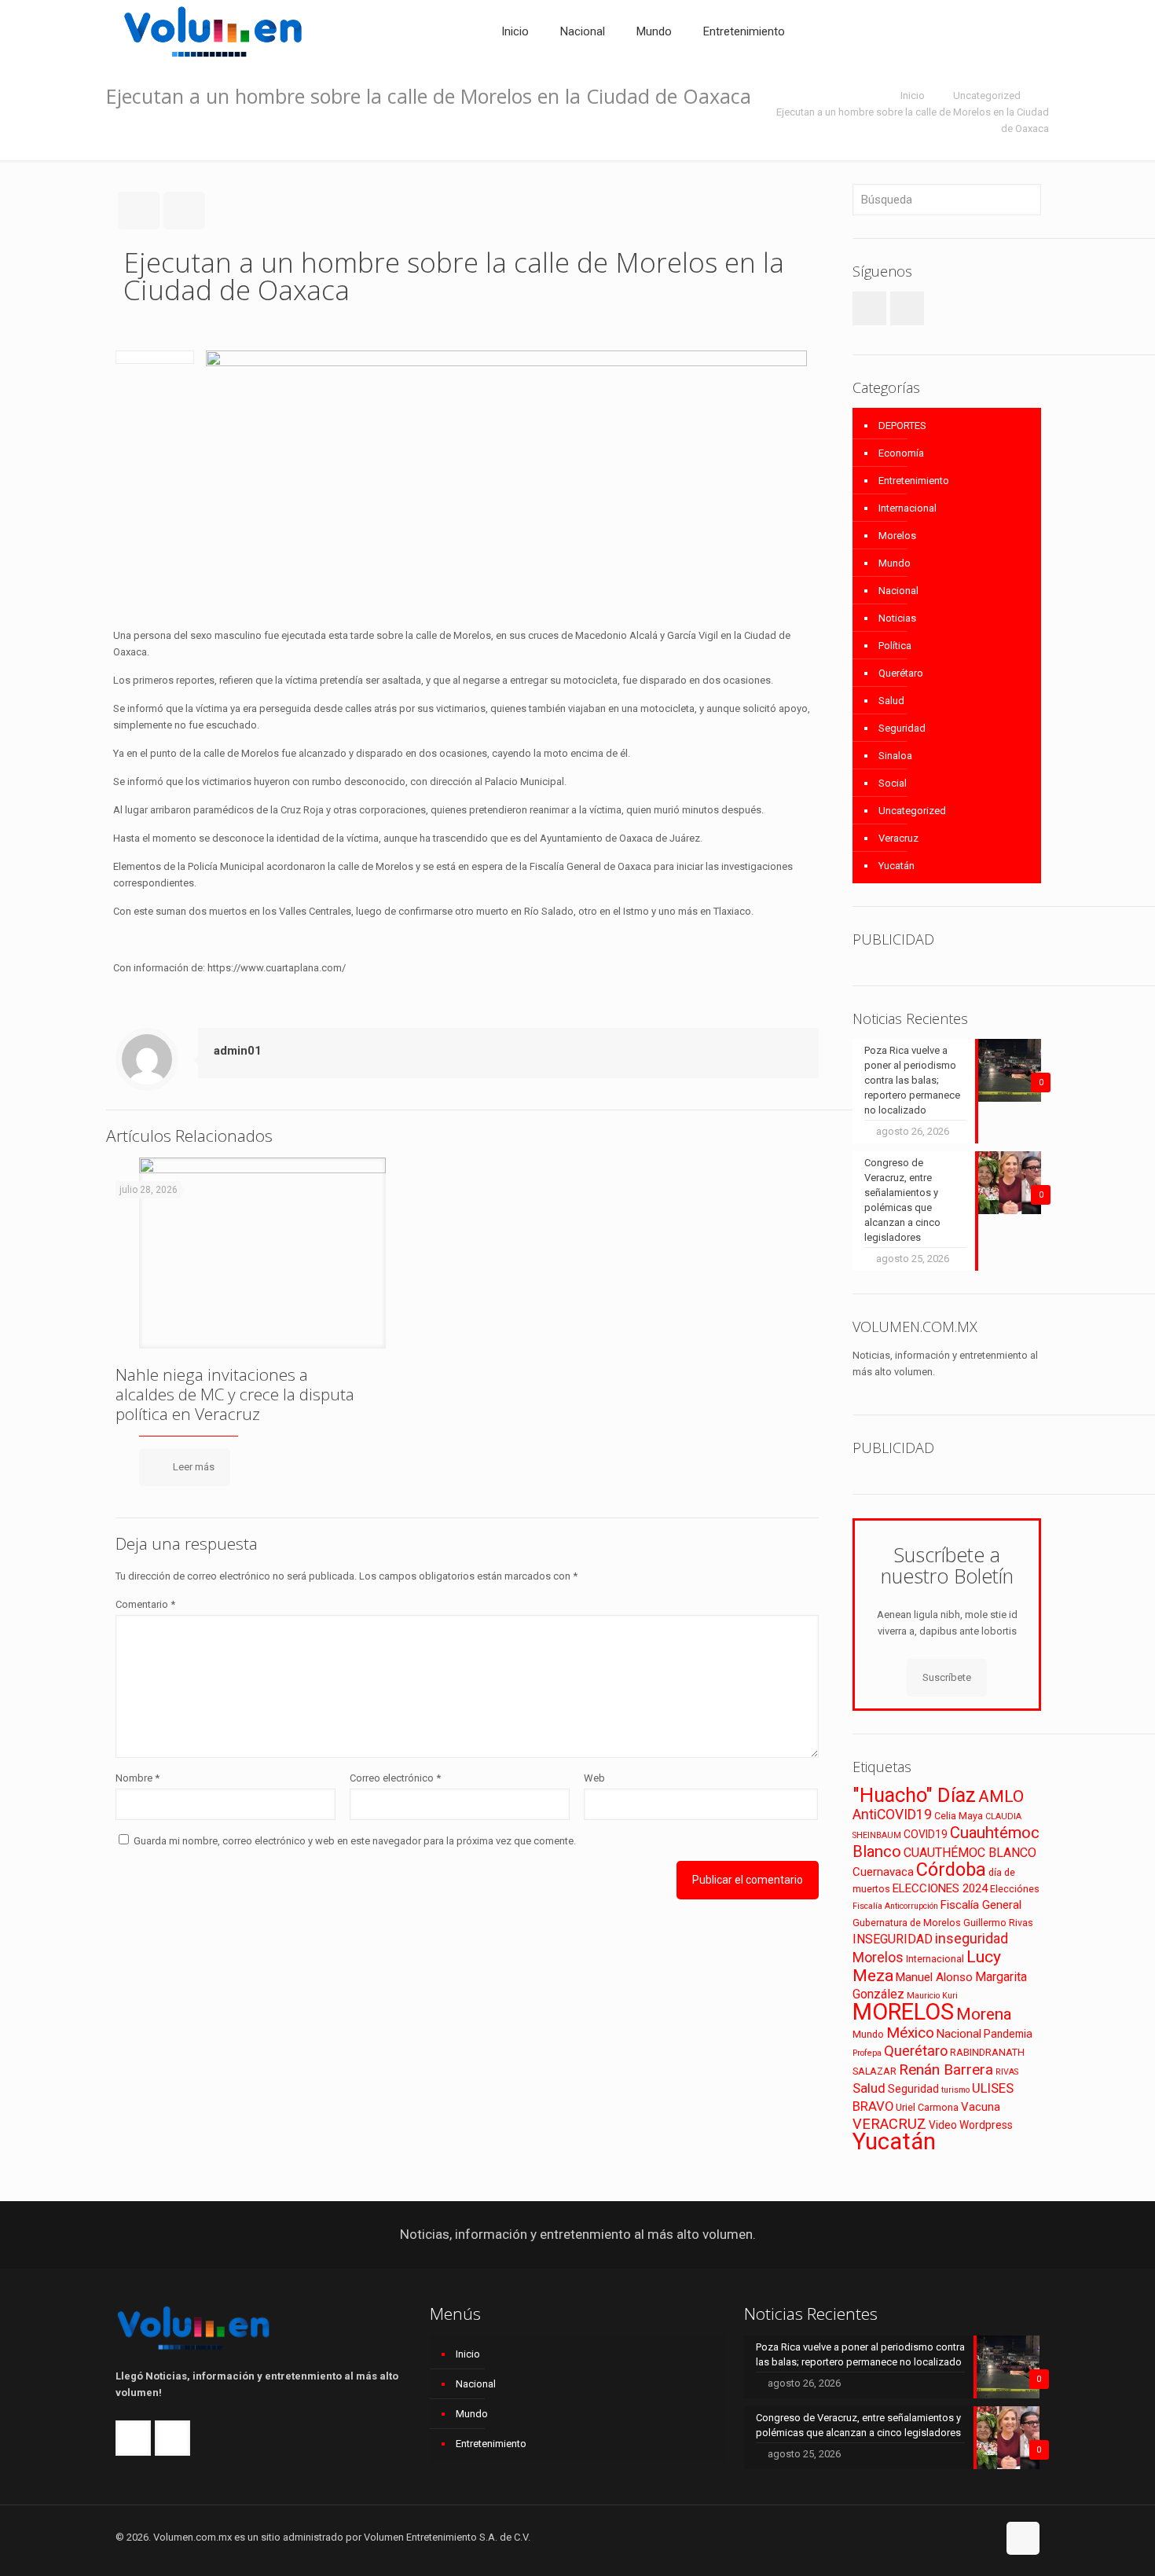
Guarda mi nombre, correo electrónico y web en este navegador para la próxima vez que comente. (355, 1841)
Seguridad (902, 728)
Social (893, 783)
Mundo (895, 563)
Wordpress (986, 2125)
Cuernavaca (883, 1872)
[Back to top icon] (1023, 2538)
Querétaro (901, 673)
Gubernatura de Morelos (907, 1923)
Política (895, 646)
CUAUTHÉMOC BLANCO (970, 1853)
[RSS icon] (985, 2537)
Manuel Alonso (934, 1977)
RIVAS (1007, 2072)
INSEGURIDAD (893, 1939)
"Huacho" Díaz (914, 1795)
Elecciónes (1015, 1889)
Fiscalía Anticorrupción (895, 1906)
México (910, 2033)
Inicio (913, 95)
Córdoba (951, 1870)
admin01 (238, 1051)
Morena (984, 2014)
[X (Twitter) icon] (968, 2537)
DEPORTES (902, 426)
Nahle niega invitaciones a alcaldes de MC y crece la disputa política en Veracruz (235, 1394)
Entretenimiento (914, 481)
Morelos (897, 536)
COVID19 (926, 1834)
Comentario (145, 1604)
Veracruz (898, 838)
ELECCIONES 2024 (940, 1888)
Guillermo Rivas (998, 1923)
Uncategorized (987, 95)
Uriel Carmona (927, 2107)
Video (943, 2125)
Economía (901, 453)
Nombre (137, 1778)
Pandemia (1008, 2034)
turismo (955, 2090)
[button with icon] (869, 308)
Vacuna (981, 2107)
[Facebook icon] (952, 2537)
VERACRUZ (889, 2124)
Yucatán (896, 866)
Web (594, 1778)
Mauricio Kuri (932, 1996)
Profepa (867, 2053)
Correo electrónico (395, 1778)
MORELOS (903, 2012)
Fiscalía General (981, 1905)
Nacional (898, 591)
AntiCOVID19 (892, 1815)
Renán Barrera (946, 2070)
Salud (891, 701)
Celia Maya (959, 1816)
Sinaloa (895, 756)
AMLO (1001, 1796)
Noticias (897, 618)
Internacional (907, 508)
